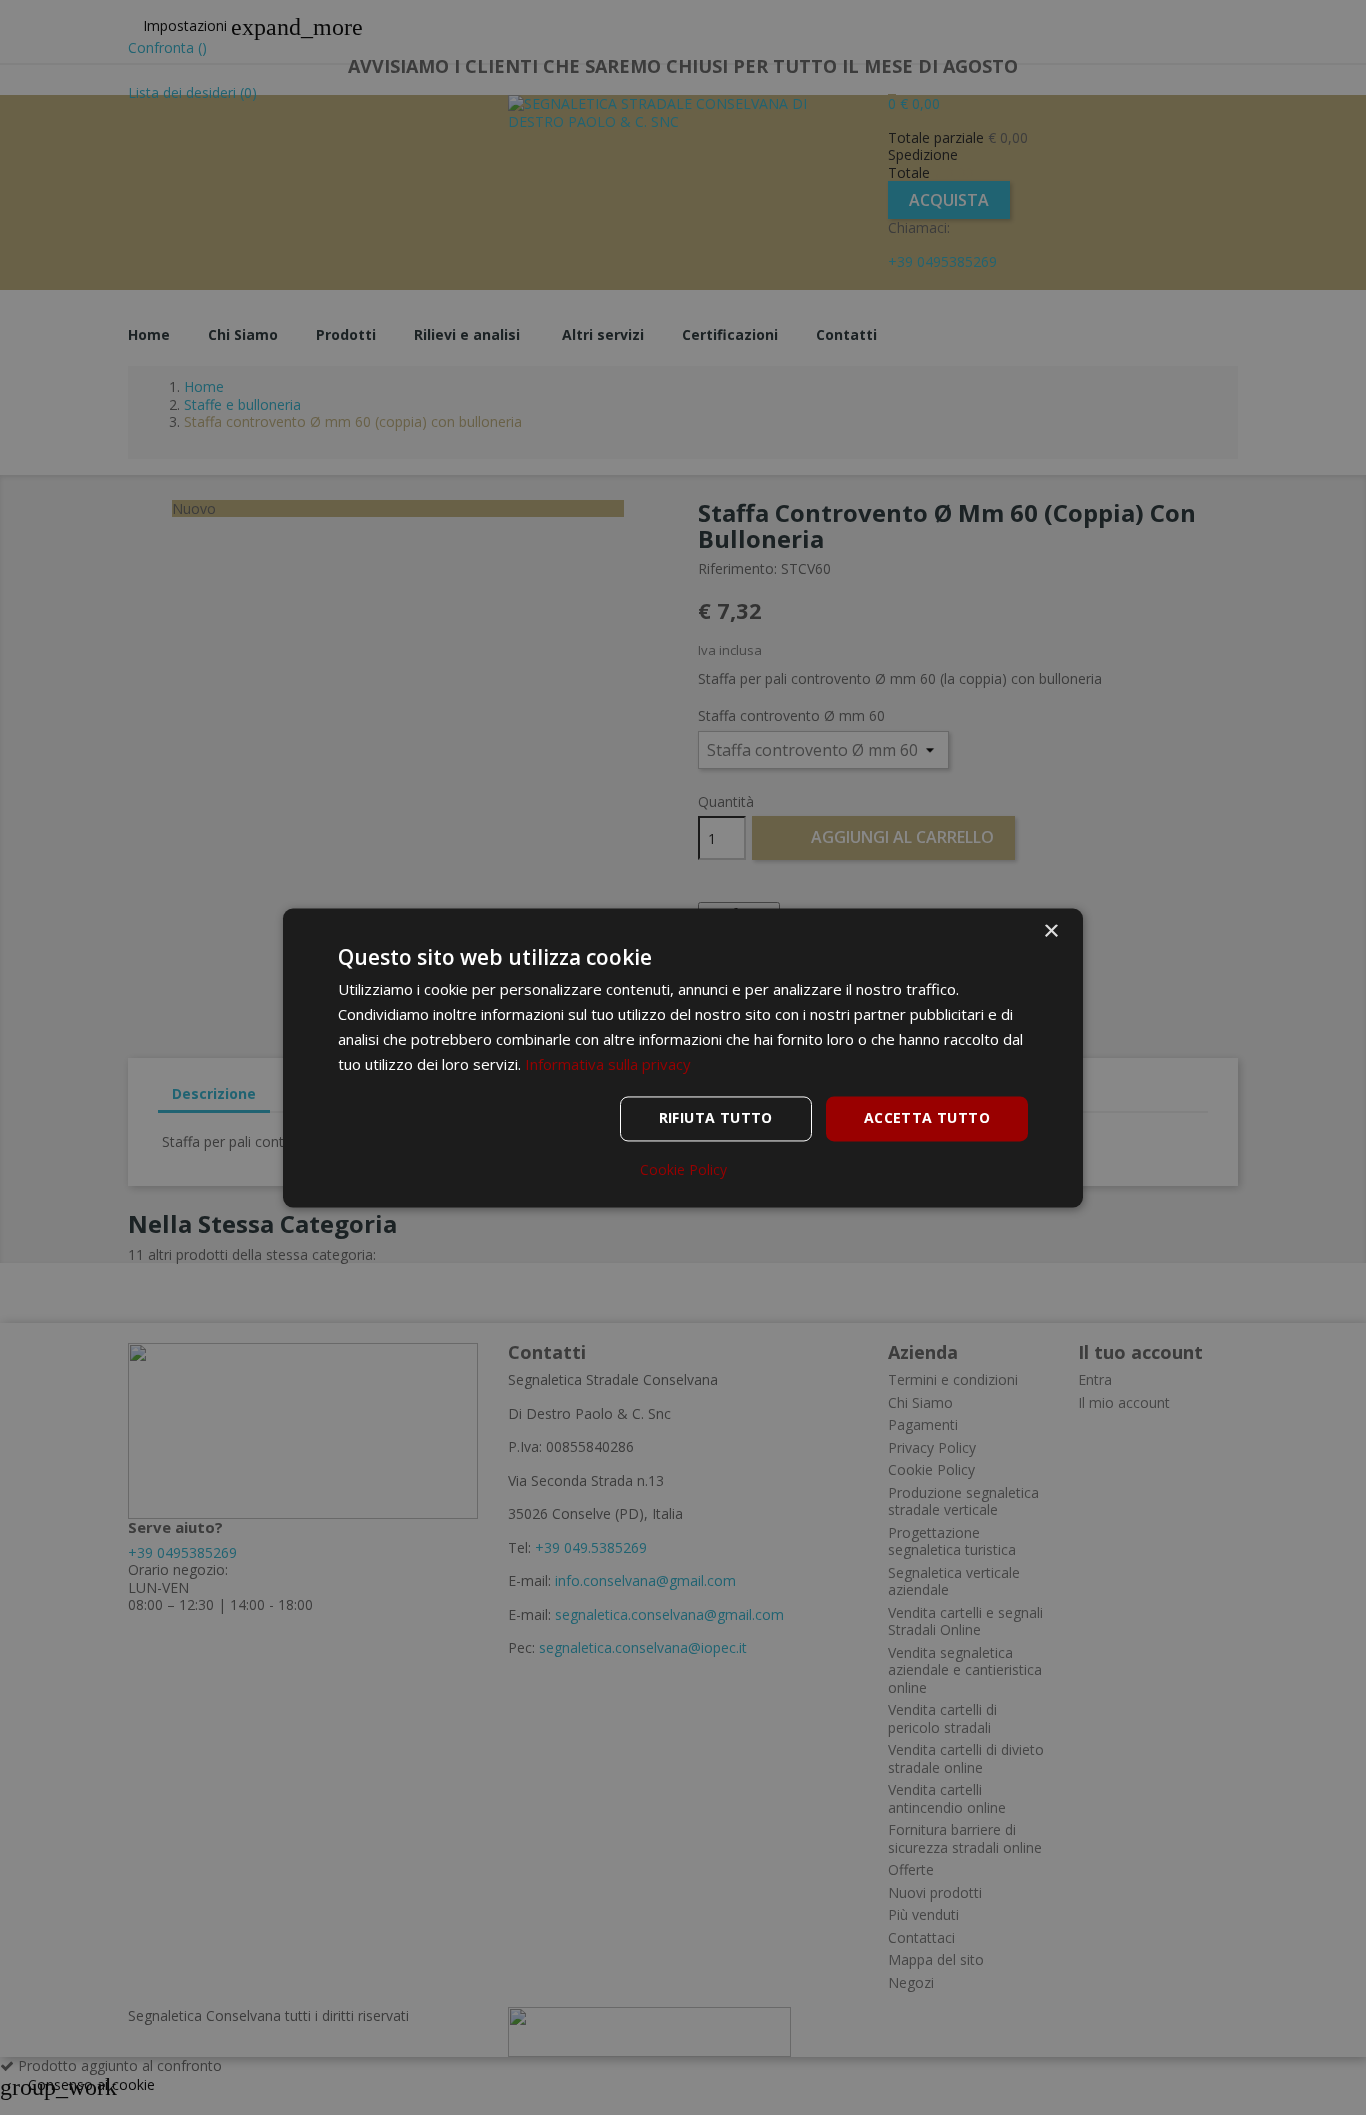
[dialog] (683, 1057)
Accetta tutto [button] (927, 1117)
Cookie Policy (683, 1170)
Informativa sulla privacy (608, 1064)
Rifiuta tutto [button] (716, 1117)
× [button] (1050, 931)
